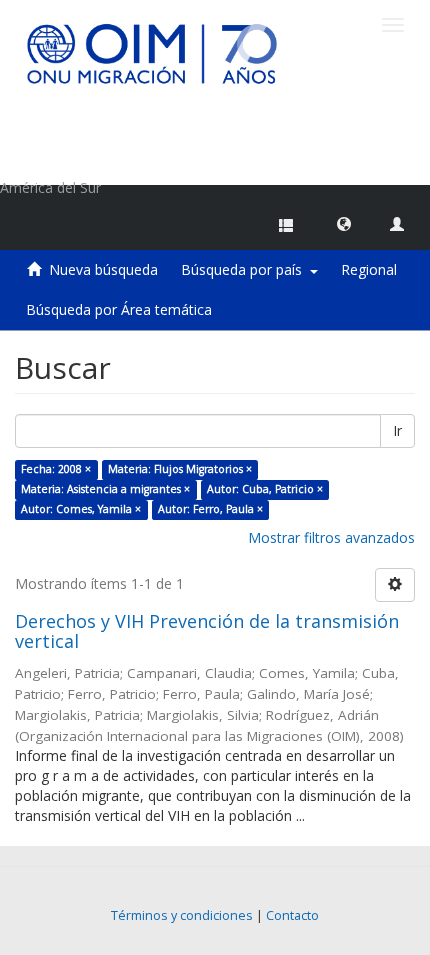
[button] (344, 223)
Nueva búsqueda (103, 269)
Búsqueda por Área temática (119, 309)
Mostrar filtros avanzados (331, 537)
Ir (397, 430)
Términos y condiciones (182, 915)
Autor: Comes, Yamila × (81, 509)
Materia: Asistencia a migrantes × (105, 489)
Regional (369, 269)
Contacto (292, 915)
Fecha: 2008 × (56, 469)
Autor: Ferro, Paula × (210, 509)
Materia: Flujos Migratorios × (180, 469)
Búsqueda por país (245, 269)
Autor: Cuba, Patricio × (265, 489)
